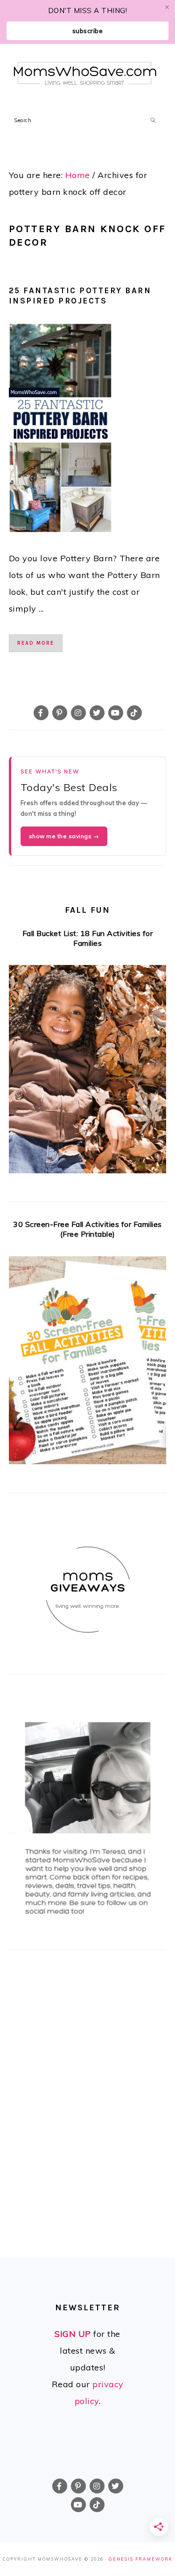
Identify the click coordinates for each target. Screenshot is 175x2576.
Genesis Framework (141, 2559)
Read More (36, 643)
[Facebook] (41, 713)
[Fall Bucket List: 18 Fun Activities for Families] (88, 1072)
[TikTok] (134, 713)
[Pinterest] (60, 713)
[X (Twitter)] (97, 713)
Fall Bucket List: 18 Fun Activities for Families (88, 938)
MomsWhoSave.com (85, 73)
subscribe (88, 31)
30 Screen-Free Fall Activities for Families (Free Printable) (87, 1229)
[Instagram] (78, 713)
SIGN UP (73, 2334)
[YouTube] (116, 713)
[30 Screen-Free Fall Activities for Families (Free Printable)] (88, 1363)
